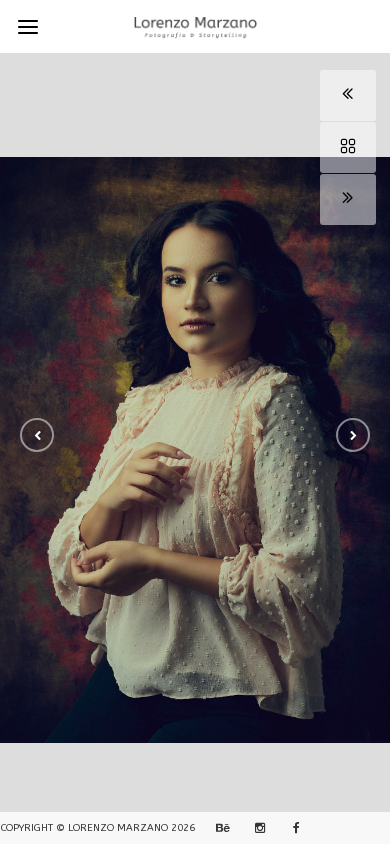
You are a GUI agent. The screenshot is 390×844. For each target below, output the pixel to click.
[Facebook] (290, 828)
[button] (37, 435)
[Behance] (220, 828)
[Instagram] (255, 828)
